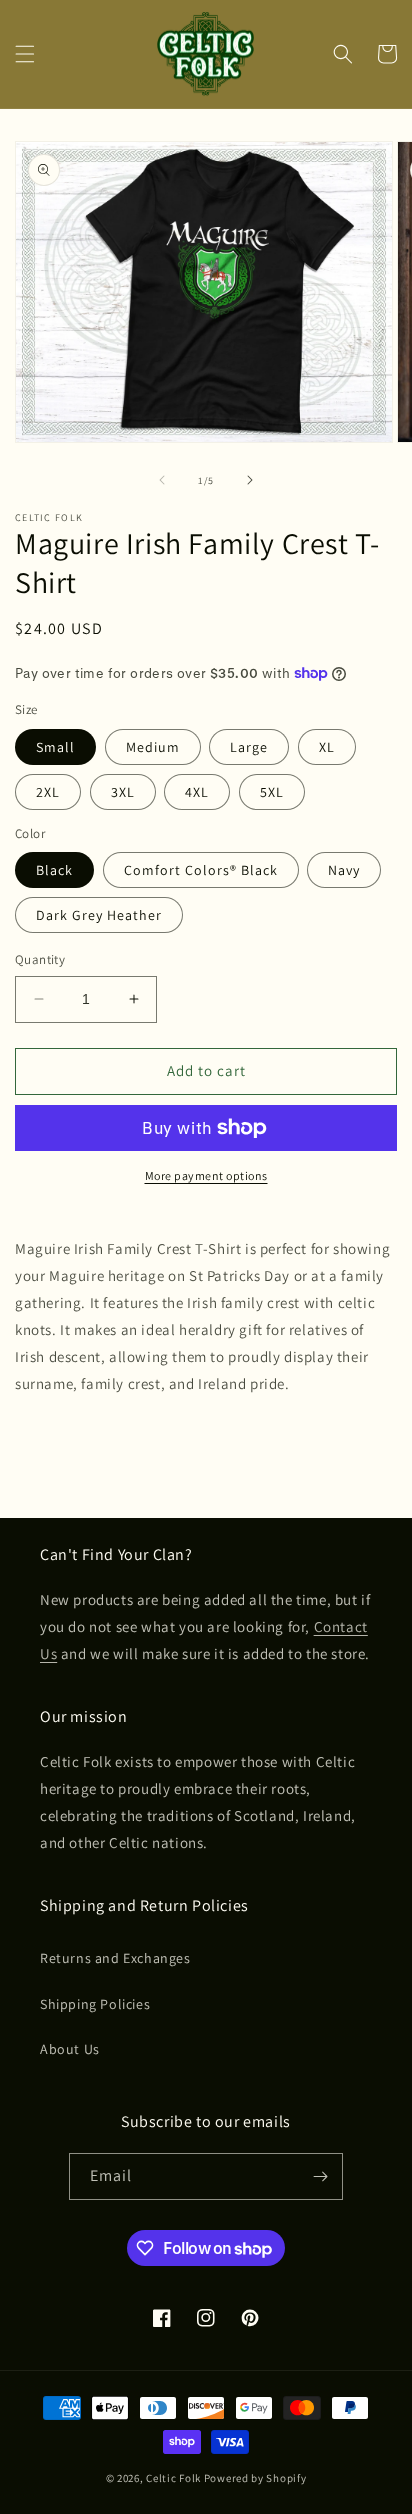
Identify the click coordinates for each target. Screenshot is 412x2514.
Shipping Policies (95, 2004)
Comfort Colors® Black (201, 870)
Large (249, 747)
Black (54, 870)
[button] (25, 54)
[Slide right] (250, 480)
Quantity (40, 959)
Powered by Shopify (255, 2478)
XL (327, 747)
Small (55, 747)
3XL (123, 792)
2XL (48, 792)
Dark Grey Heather (99, 915)
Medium (153, 747)
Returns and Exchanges (115, 1958)
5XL (272, 792)
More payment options (206, 1175)
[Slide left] (162, 480)
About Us (70, 2049)
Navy (344, 870)
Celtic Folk (173, 2478)
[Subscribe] (320, 2176)
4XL (197, 792)
